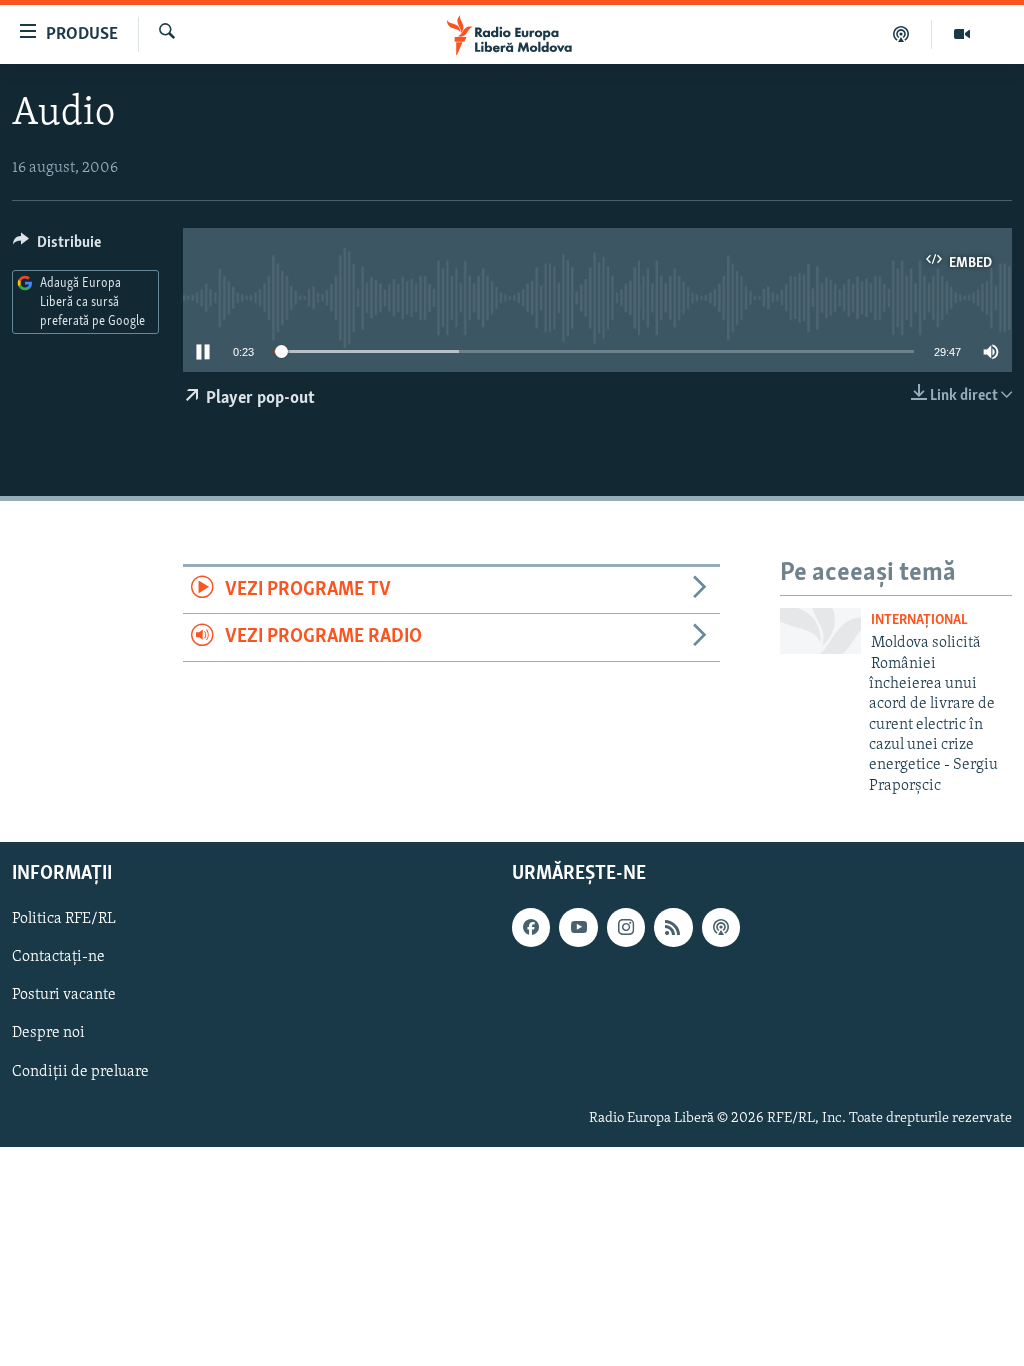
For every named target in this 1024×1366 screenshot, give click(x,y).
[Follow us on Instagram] (626, 928)
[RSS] (673, 928)
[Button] (57, 247)
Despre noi (48, 1034)
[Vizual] (962, 34)
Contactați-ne (58, 958)
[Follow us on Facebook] (531, 928)
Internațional (919, 620)
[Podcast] (901, 34)
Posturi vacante (64, 996)
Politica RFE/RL (64, 920)
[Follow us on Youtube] (578, 928)
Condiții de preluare (80, 1072)
